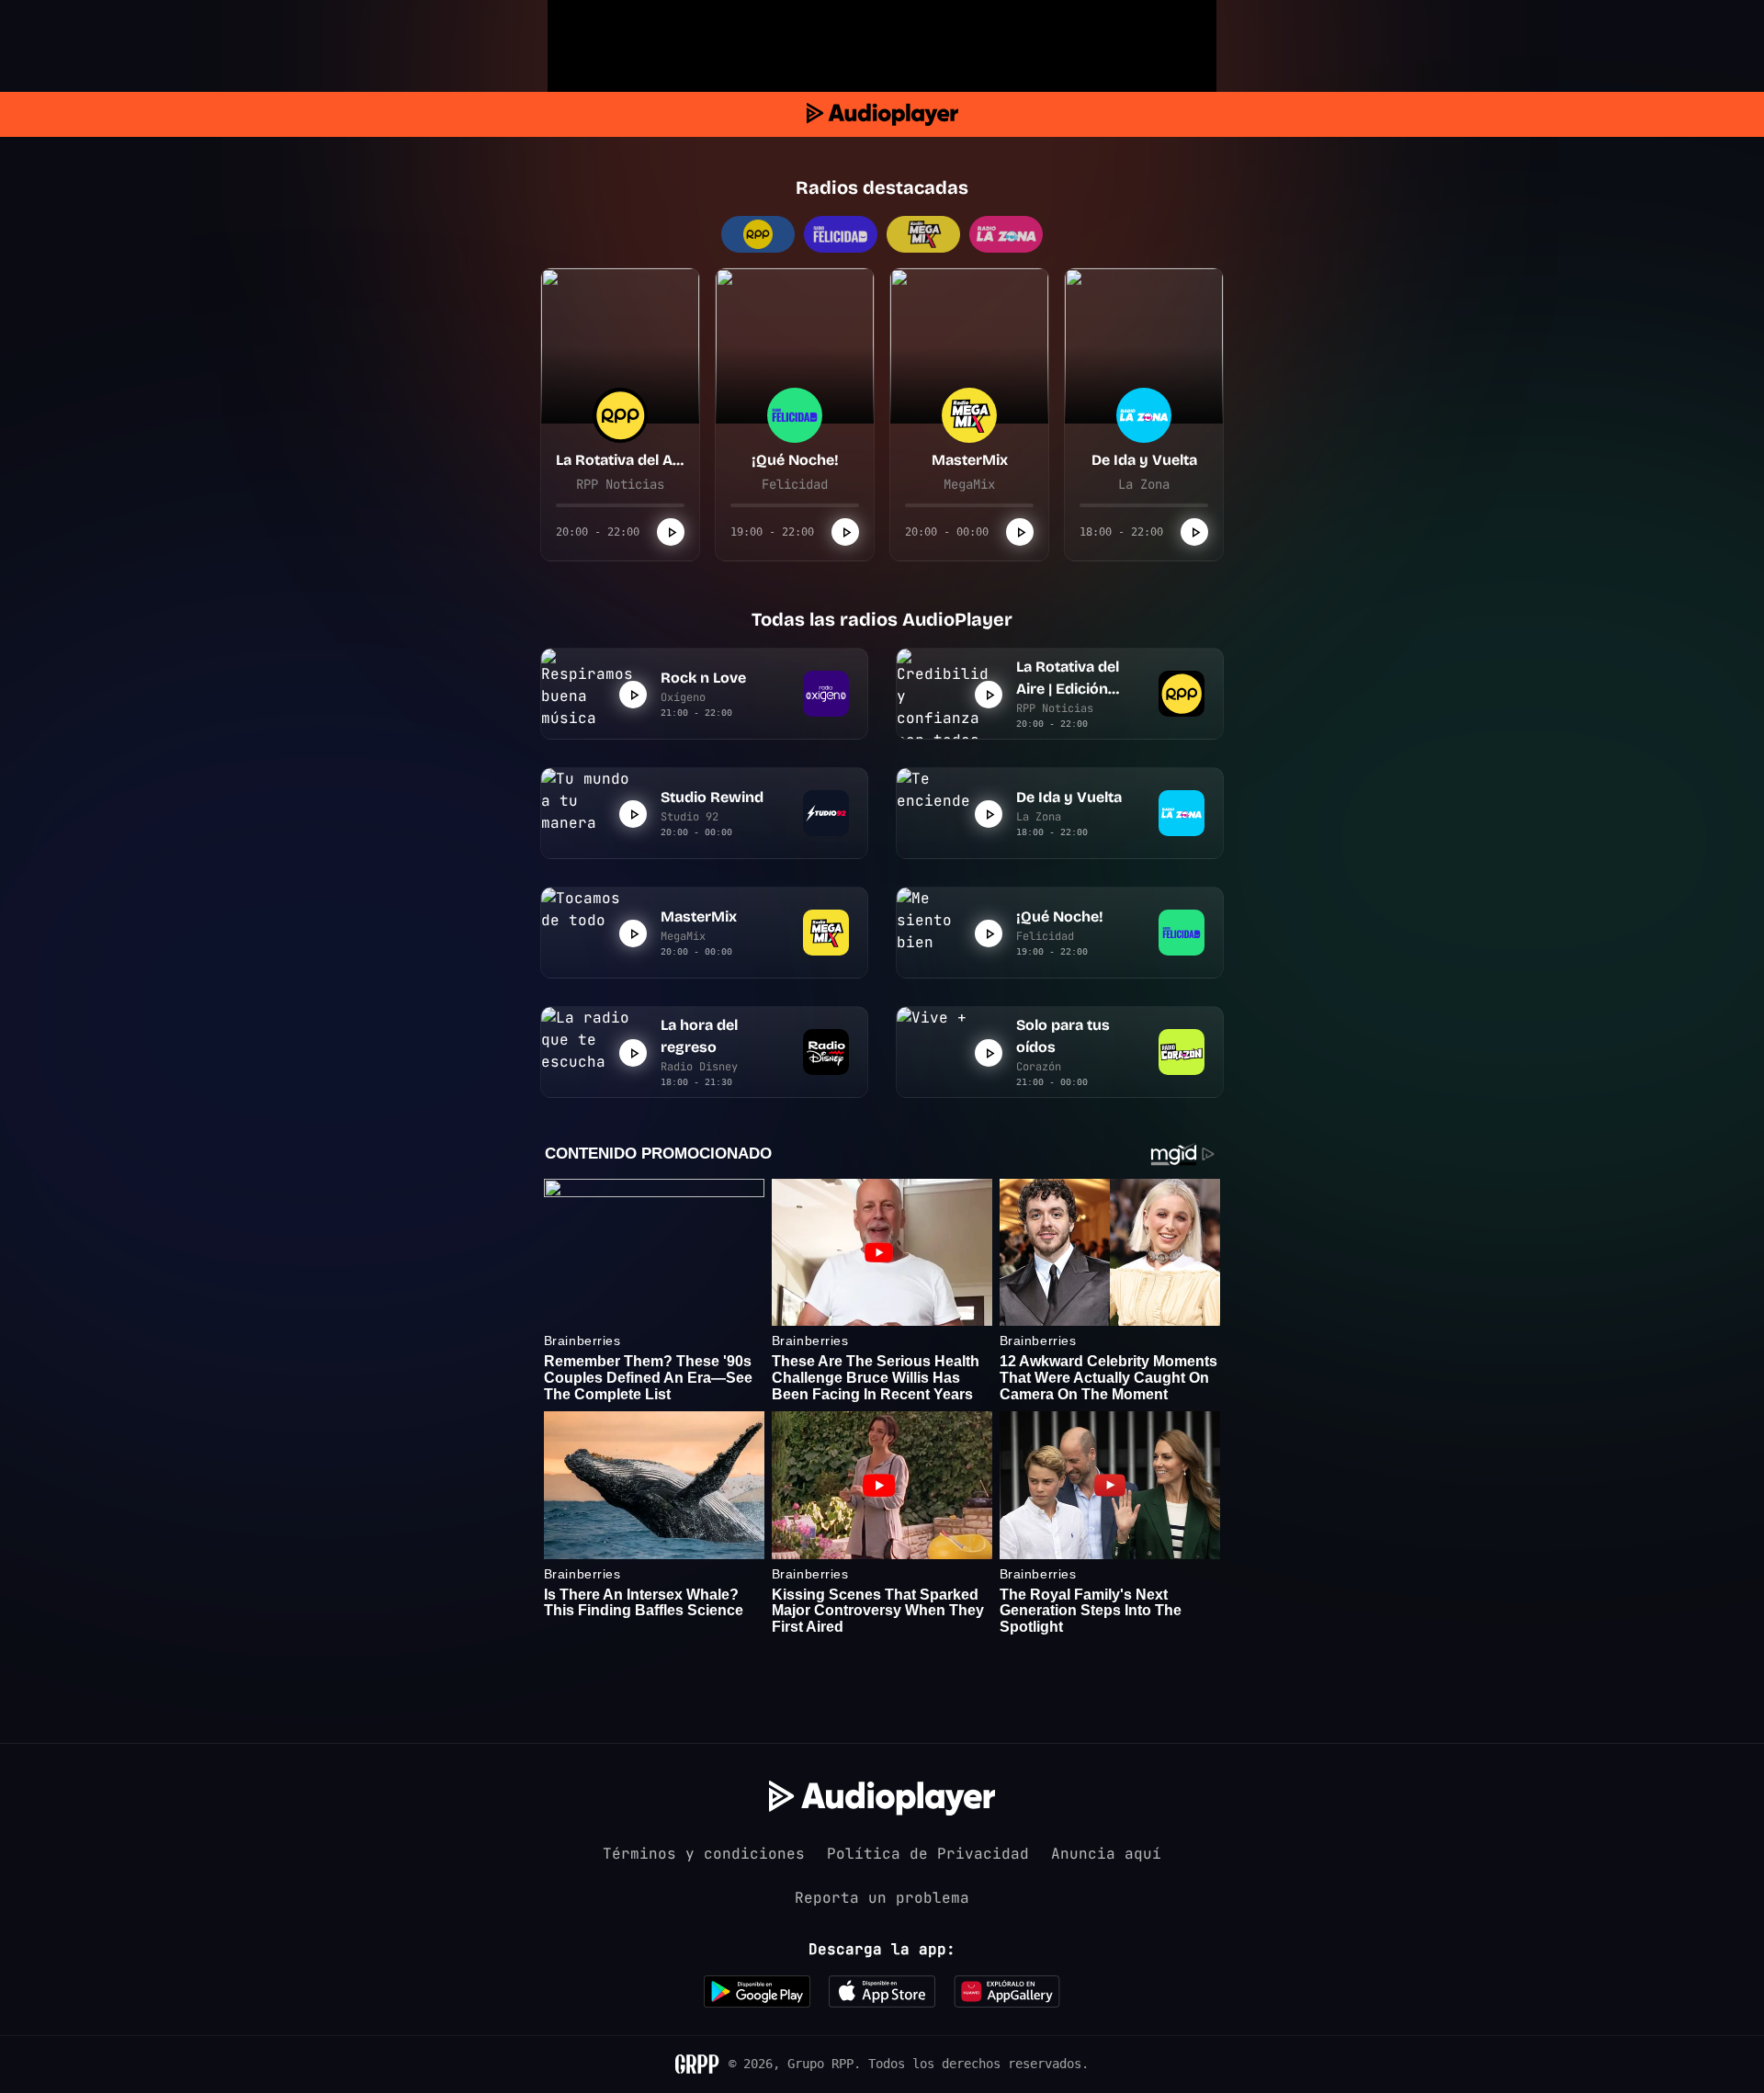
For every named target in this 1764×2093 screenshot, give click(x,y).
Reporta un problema (882, 1898)
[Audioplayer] (882, 114)
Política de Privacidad (928, 1854)
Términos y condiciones (704, 1854)
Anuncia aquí (1106, 1854)
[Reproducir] (671, 532)
